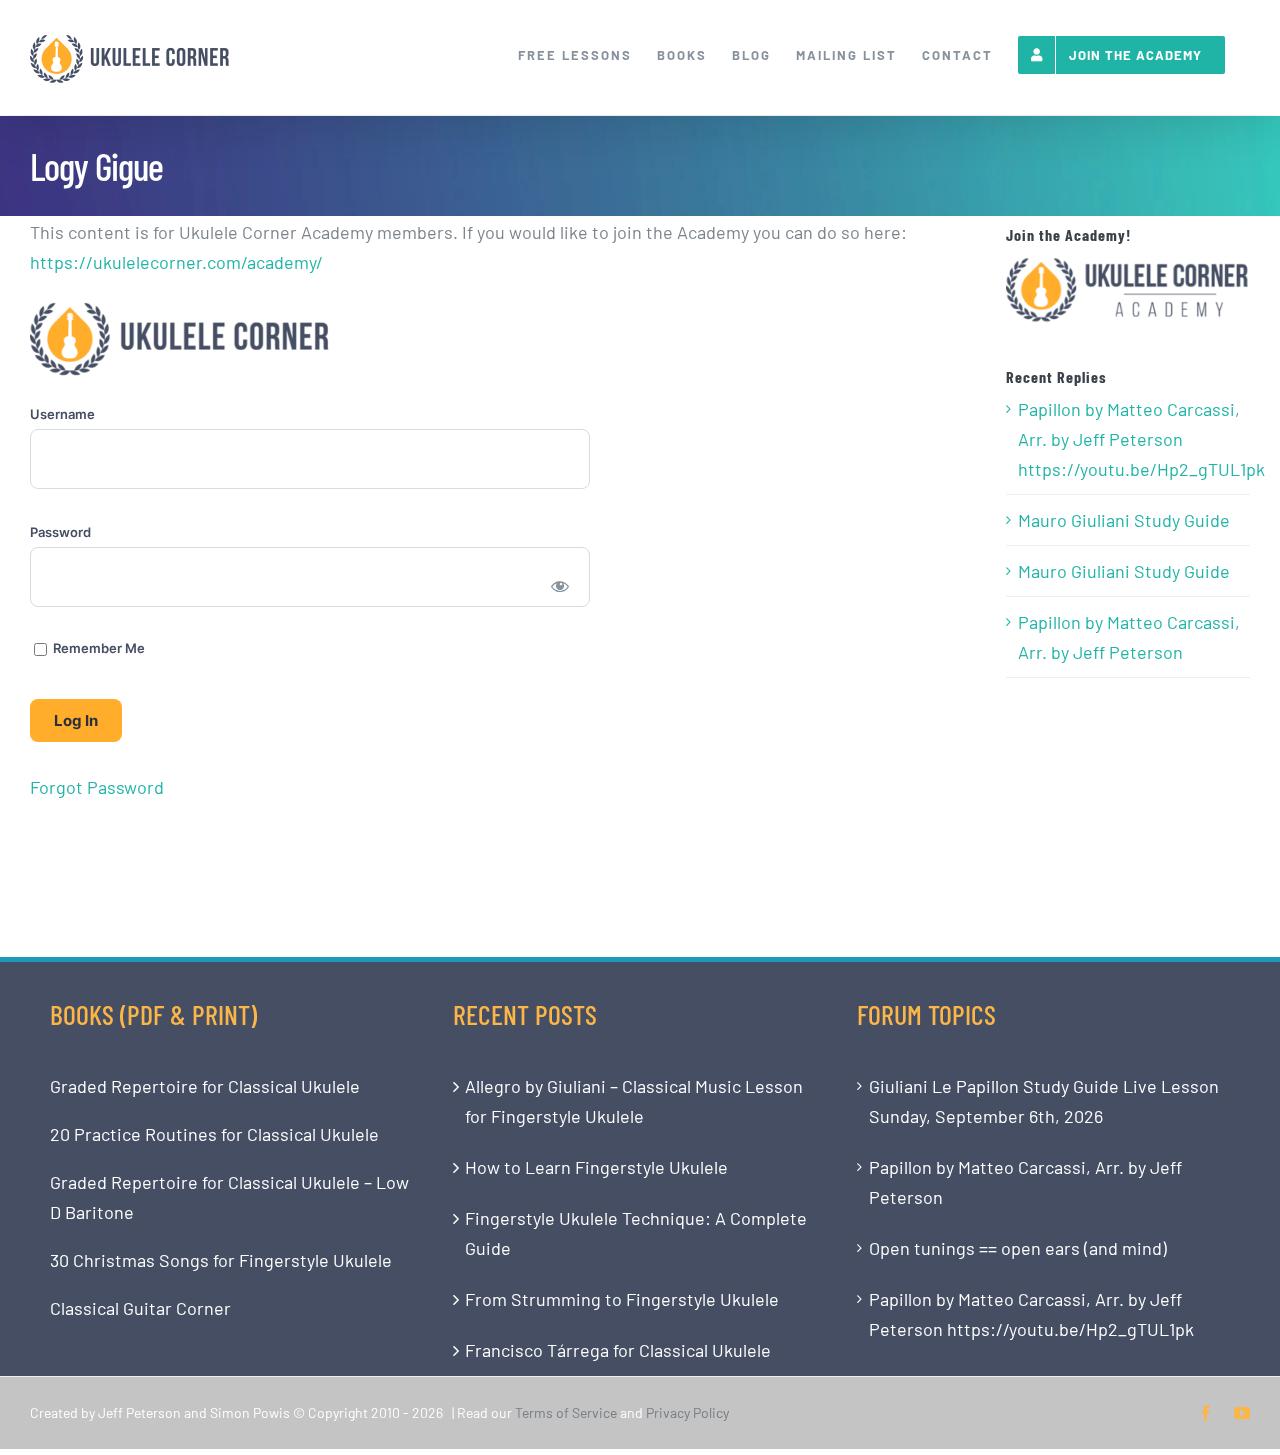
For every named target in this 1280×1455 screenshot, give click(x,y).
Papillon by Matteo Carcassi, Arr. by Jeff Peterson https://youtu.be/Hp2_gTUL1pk (1129, 439)
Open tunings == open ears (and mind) (1018, 1248)
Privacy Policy (687, 1412)
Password (60, 532)
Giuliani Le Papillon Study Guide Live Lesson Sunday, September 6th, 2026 (1044, 1101)
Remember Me (97, 648)
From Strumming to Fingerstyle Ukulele (622, 1299)
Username (62, 414)
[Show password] (560, 585)
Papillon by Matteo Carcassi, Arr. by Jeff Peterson (1129, 637)
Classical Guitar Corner (140, 1308)
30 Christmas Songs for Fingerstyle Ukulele (221, 1260)
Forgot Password (97, 787)
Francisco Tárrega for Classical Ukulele (618, 1350)
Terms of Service (566, 1412)
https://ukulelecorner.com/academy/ (176, 262)
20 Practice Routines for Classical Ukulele (214, 1134)
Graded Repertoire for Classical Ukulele (205, 1086)
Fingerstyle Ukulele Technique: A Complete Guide (636, 1233)
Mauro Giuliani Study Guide (1124, 520)
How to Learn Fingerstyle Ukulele (596, 1167)
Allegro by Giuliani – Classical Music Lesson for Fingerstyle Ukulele (634, 1101)
